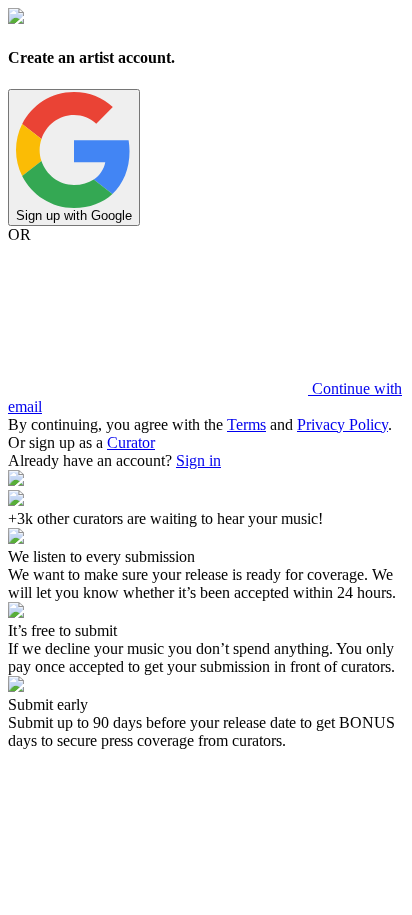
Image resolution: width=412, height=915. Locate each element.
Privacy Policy (342, 424)
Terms (246, 424)
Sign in (198, 460)
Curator (131, 442)
